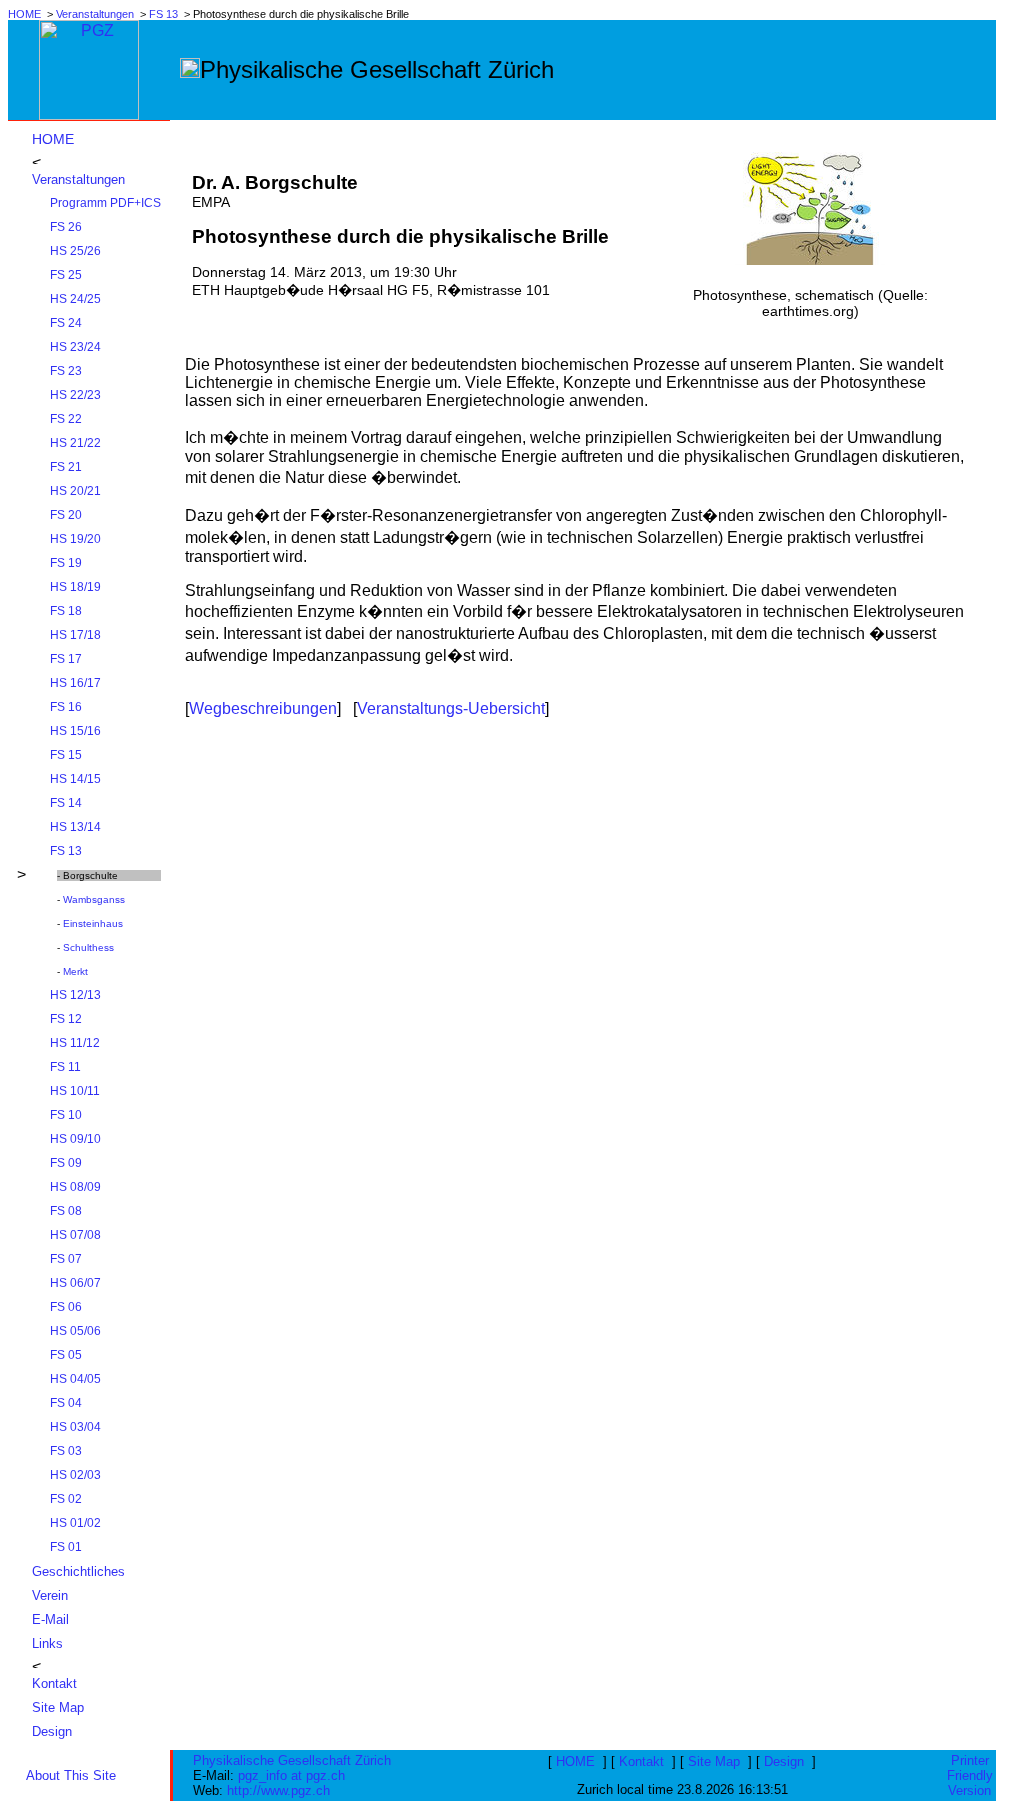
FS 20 (66, 515)
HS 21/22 (75, 443)
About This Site (71, 1775)
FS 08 (66, 1211)
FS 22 (66, 419)
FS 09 (66, 1163)
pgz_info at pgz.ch (291, 1775)
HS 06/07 (75, 1283)
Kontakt (54, 1683)
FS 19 (66, 563)
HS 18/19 (75, 587)
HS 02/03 (75, 1475)
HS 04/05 (75, 1379)
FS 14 (66, 803)
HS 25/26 (75, 251)
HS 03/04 (75, 1427)
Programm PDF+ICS (105, 203)
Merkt (75, 971)
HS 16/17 (75, 683)
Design (52, 1731)
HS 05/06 (75, 1331)
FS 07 (66, 1259)
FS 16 (66, 707)
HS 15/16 (75, 731)
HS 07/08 (75, 1235)
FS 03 (66, 1451)
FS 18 (66, 611)
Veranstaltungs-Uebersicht (451, 708)
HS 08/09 (75, 1187)
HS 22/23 (75, 395)
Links (47, 1643)
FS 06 (66, 1307)
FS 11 (65, 1067)
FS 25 (66, 275)
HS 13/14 (75, 827)
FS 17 (66, 659)
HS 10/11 (75, 1091)
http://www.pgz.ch (278, 1790)
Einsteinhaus (93, 923)
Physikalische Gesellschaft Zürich (292, 1760)
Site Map (58, 1707)
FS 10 (66, 1115)
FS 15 (66, 755)
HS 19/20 (75, 539)
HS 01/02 (75, 1523)
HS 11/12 (75, 1043)
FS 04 (66, 1403)
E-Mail (50, 1619)
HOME (24, 14)
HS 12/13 (75, 995)
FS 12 (66, 1019)
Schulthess (88, 947)
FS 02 (66, 1499)
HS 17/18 (75, 635)
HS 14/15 (75, 779)
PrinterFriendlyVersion (970, 1775)
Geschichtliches (78, 1571)
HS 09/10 (75, 1139)
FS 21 (66, 467)
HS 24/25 (75, 299)
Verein (50, 1595)
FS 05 (66, 1355)
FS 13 (163, 14)
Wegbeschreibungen (263, 708)
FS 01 (66, 1547)
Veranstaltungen (95, 14)
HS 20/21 (75, 491)
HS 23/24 (75, 347)
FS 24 (66, 323)
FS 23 (66, 371)
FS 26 (66, 227)
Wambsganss (94, 899)
